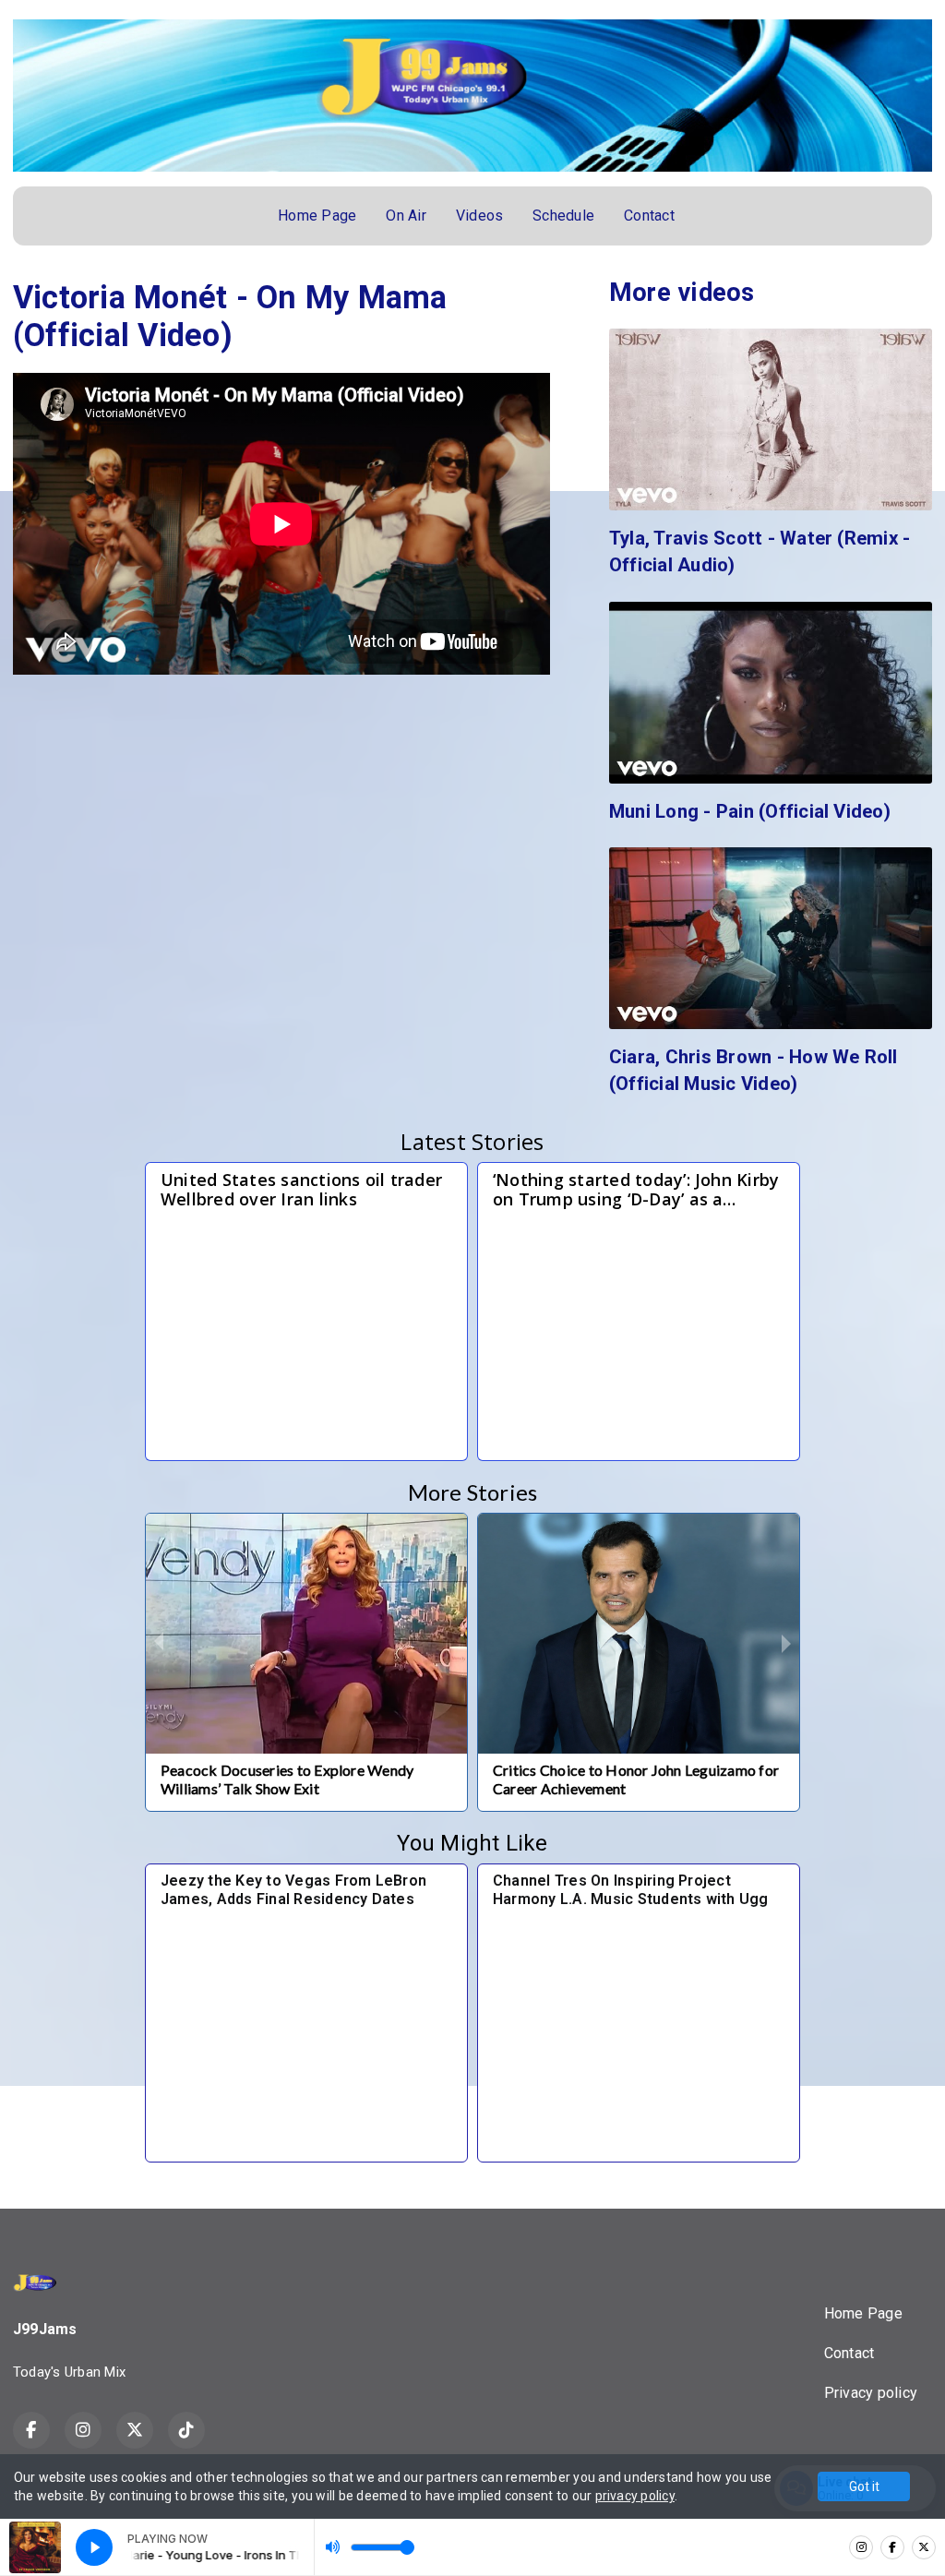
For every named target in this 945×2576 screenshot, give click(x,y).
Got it (864, 2486)
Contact (649, 216)
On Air (406, 216)
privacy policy (635, 2496)
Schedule (563, 216)
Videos (479, 216)
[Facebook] (892, 2547)
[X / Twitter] (924, 2547)
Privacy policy (871, 2393)
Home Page (317, 216)
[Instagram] (861, 2547)
